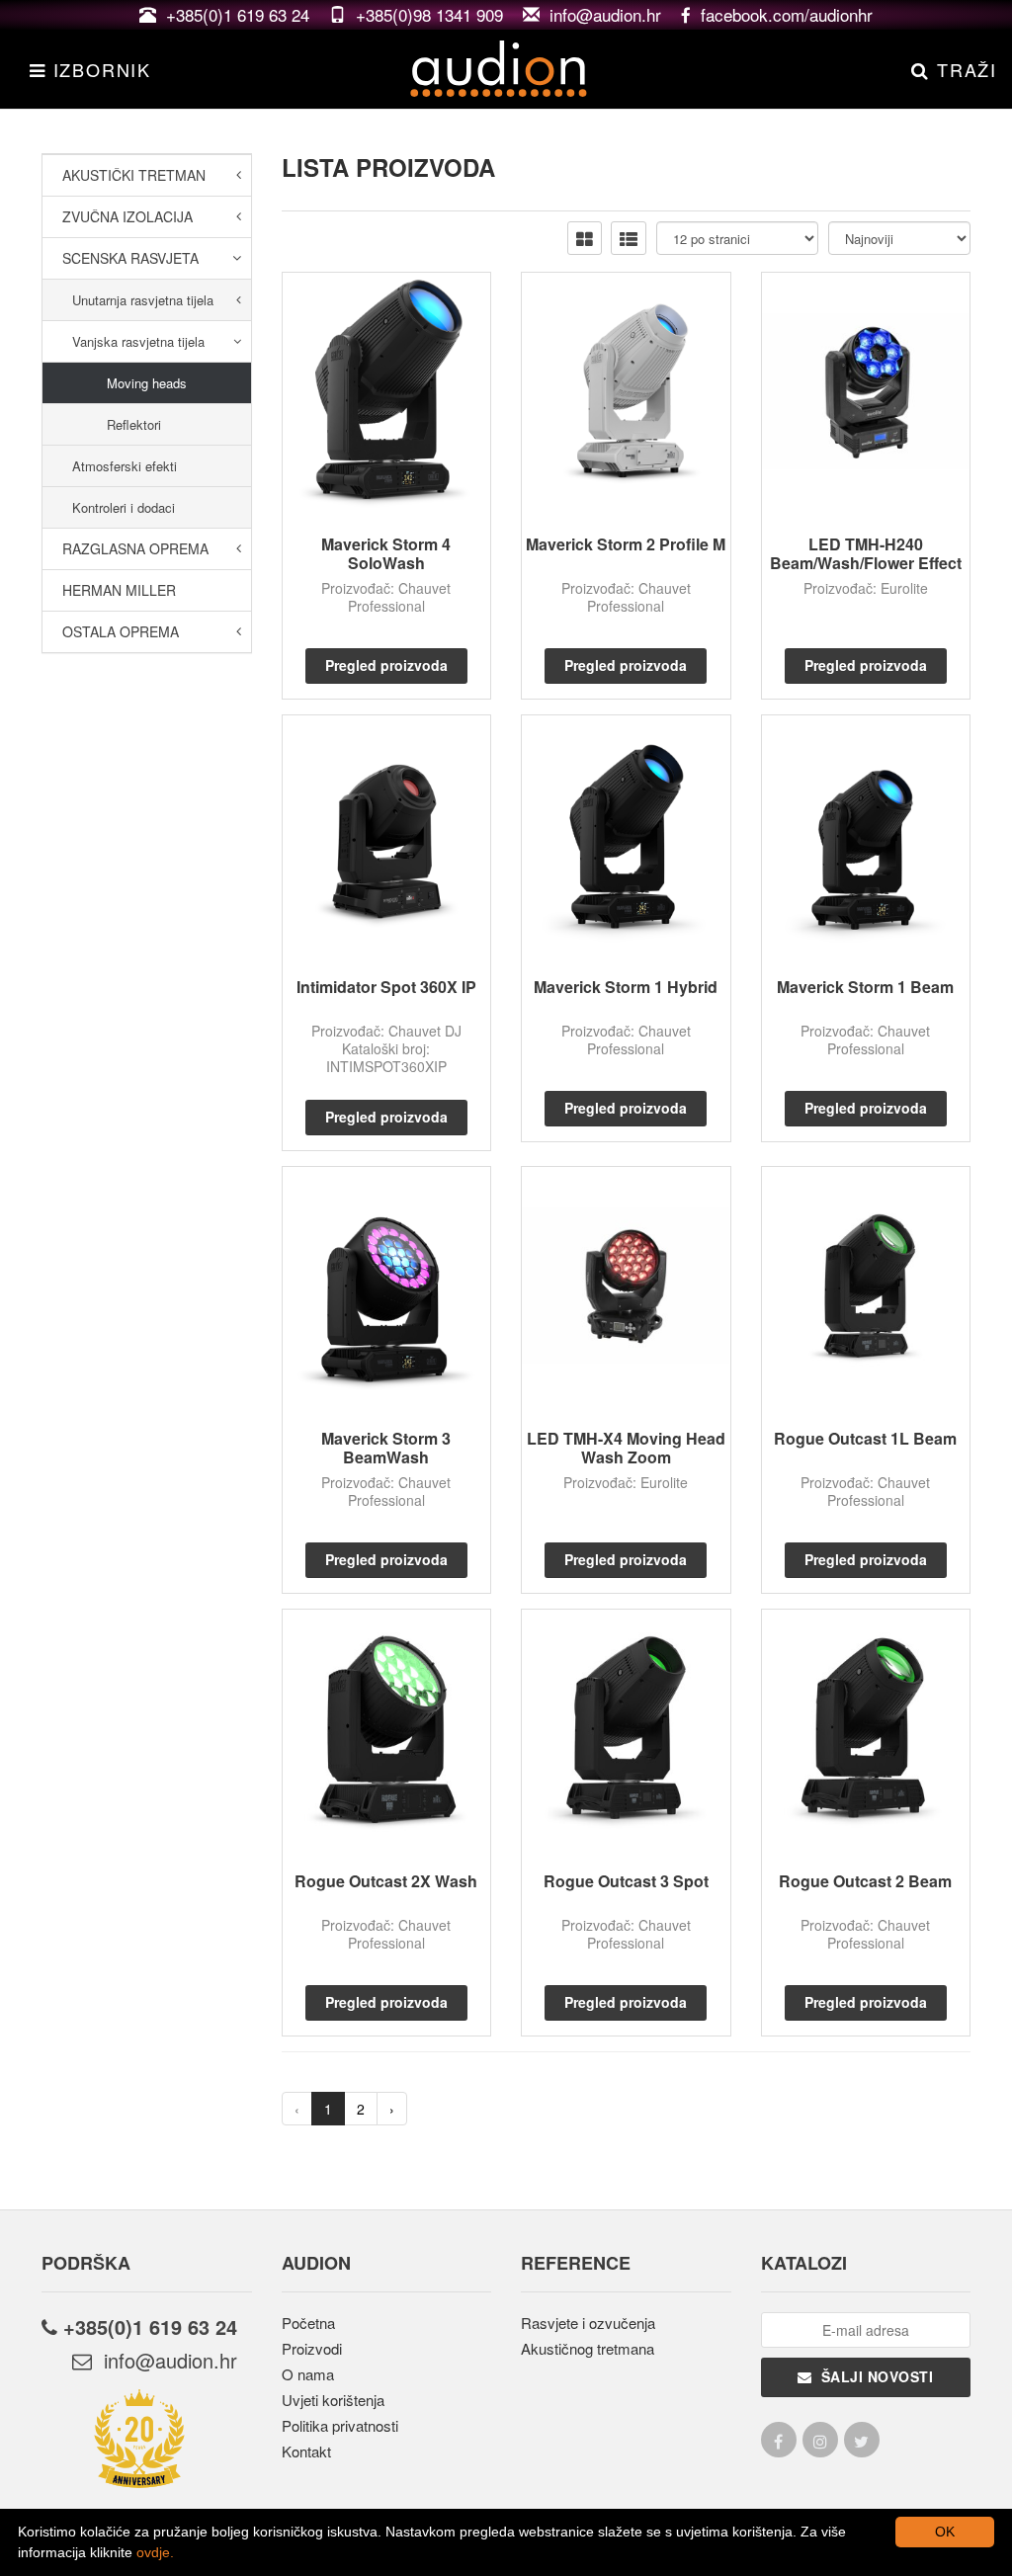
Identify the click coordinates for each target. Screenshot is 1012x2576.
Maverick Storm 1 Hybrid (626, 987)
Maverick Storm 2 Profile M (626, 544)
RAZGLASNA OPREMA (135, 548)
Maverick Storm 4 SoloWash (386, 553)
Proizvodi (312, 2348)
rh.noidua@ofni (165, 2360)
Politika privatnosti (340, 2425)
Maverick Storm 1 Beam (865, 987)
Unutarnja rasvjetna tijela (143, 300)
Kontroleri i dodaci (124, 507)
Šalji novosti (873, 2376)
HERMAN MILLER (119, 590)
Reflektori (134, 424)
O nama (308, 2374)
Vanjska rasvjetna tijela (138, 341)
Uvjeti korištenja (333, 2400)
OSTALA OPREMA (121, 631)
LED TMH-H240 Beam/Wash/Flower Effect (866, 553)
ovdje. (155, 2552)
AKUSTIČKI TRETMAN (134, 175)
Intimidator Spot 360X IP (386, 987)
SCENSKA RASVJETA (130, 258)
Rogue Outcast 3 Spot (626, 1881)
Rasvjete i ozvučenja (588, 2323)
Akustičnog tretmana (588, 2348)
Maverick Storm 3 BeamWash (386, 1448)
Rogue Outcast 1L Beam (865, 1438)
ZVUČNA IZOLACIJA (127, 216)
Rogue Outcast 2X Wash (386, 1881)
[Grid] (585, 238)
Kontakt (306, 2451)
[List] (629, 238)
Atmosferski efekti (125, 466)
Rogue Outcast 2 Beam (865, 1881)
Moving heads (147, 383)
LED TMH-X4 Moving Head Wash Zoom (626, 1448)
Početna (308, 2323)
